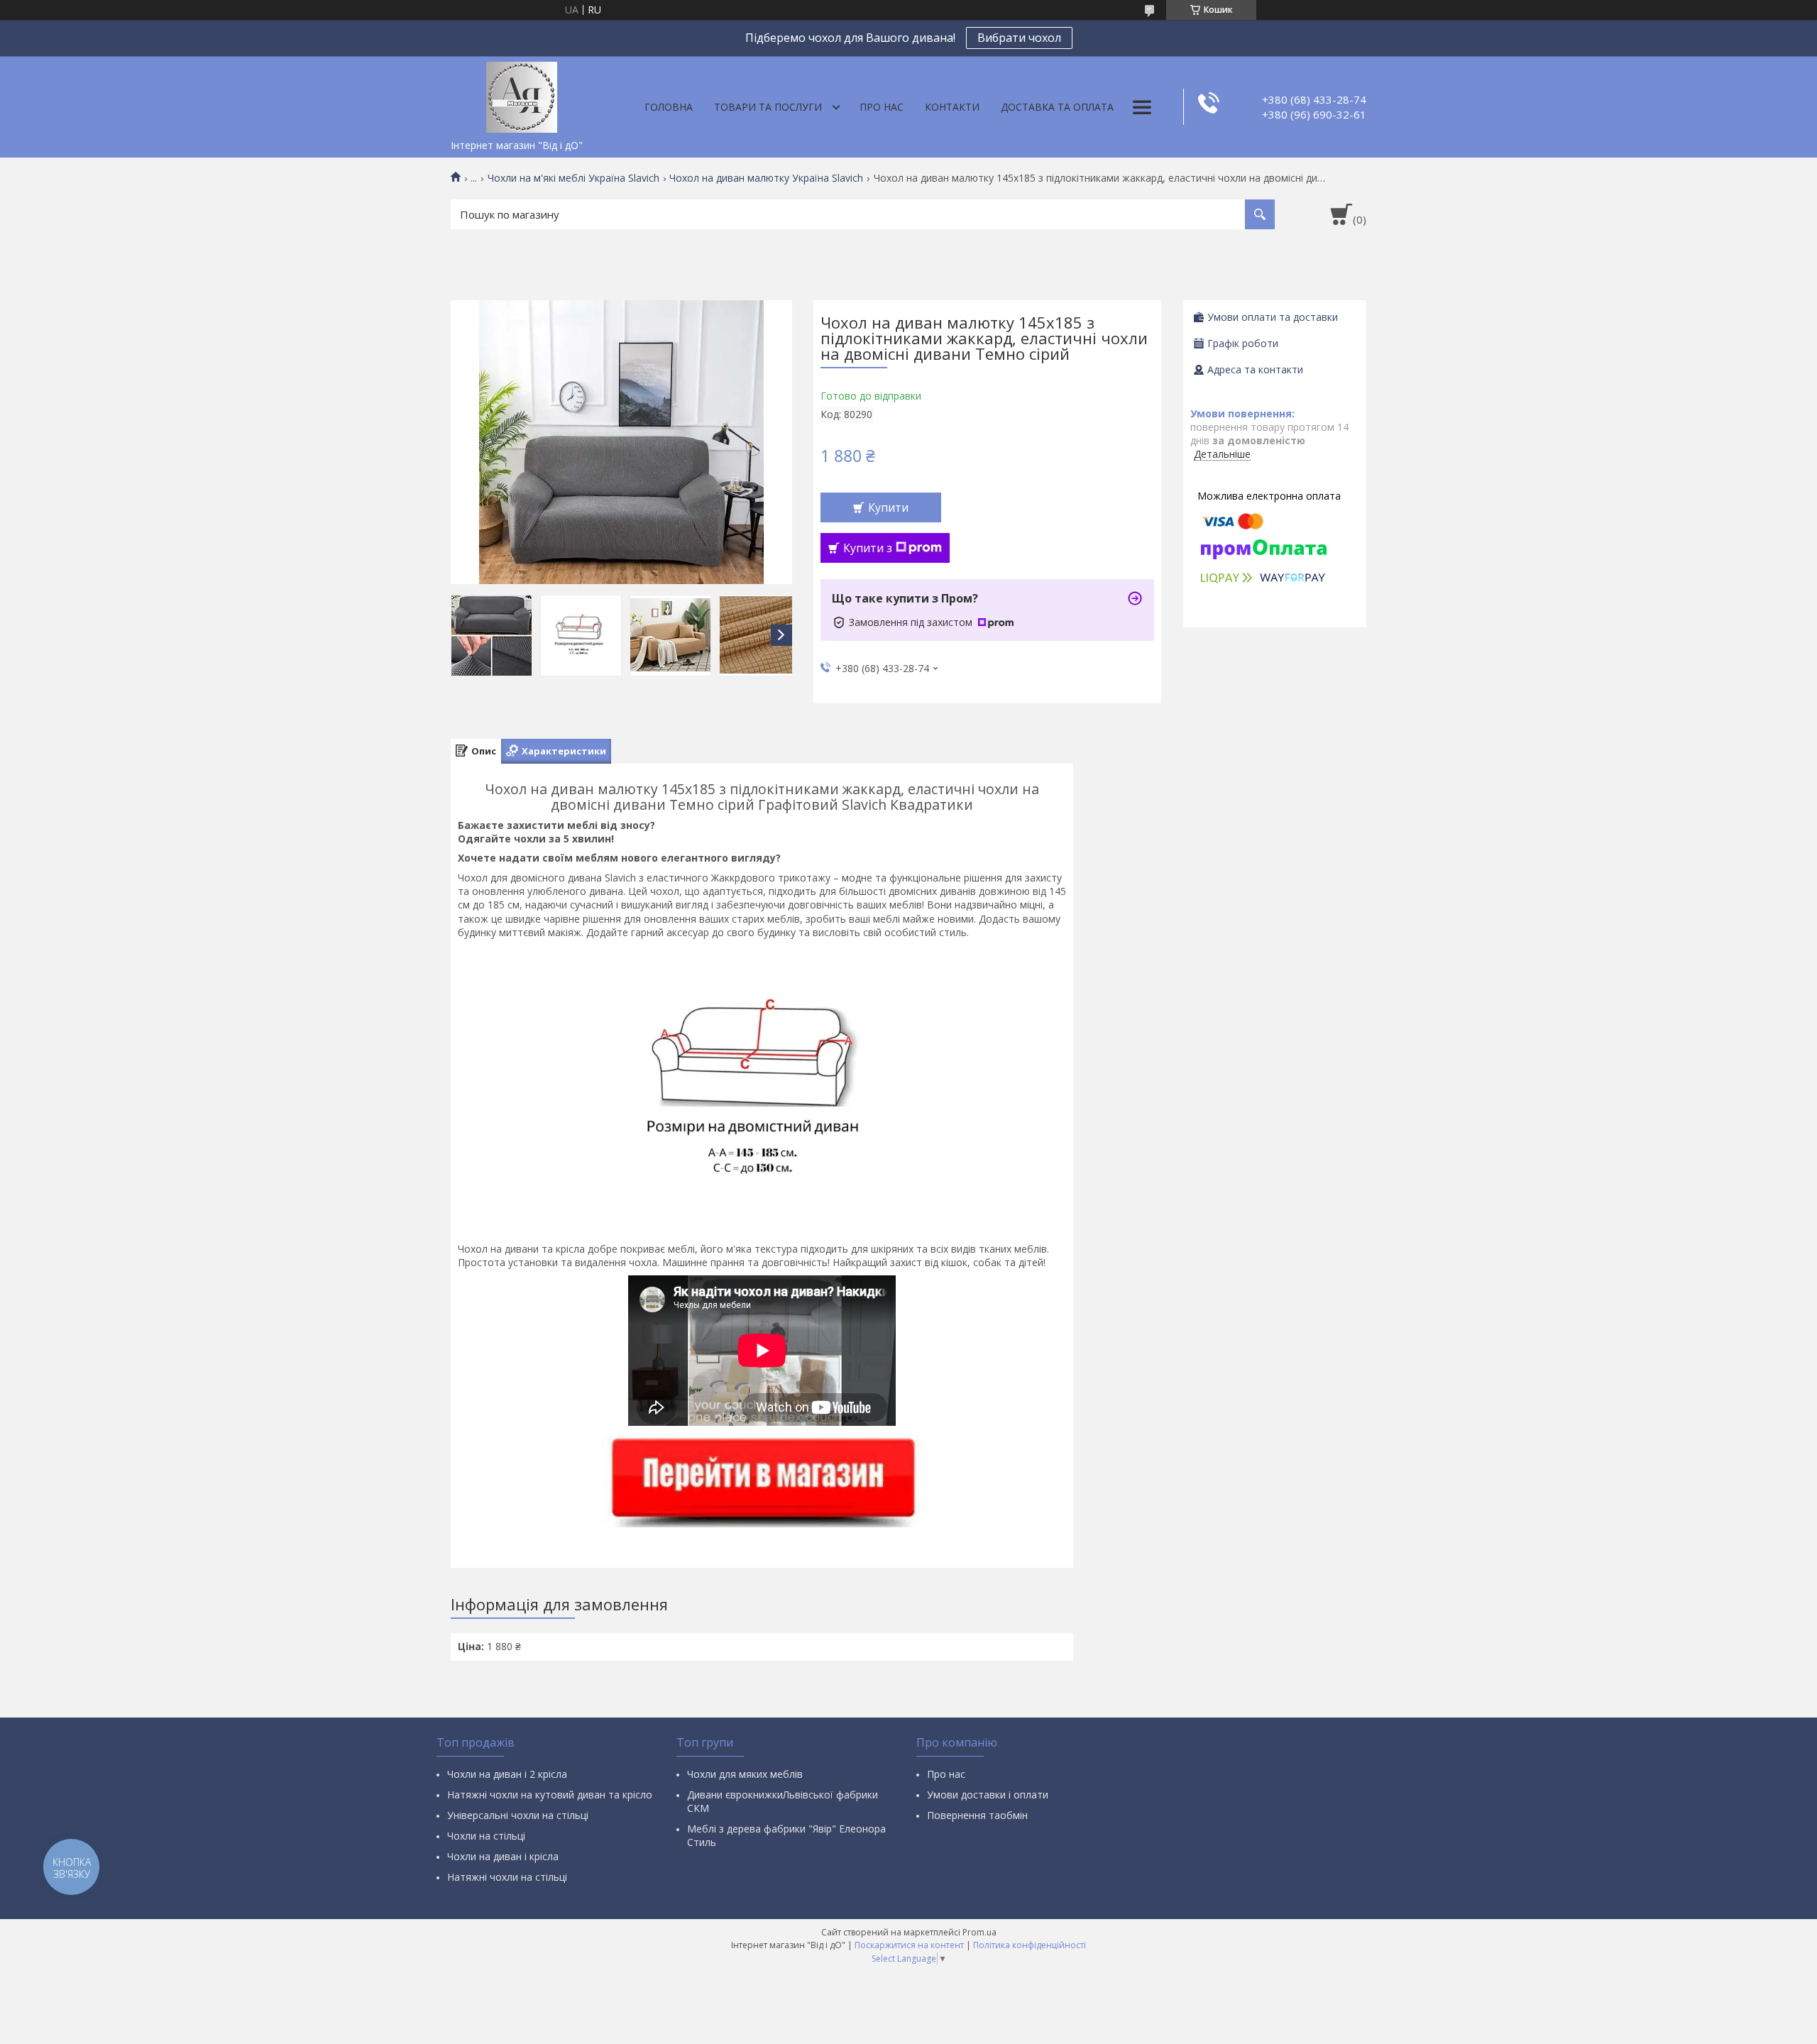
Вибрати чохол (1019, 38)
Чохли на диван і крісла (503, 1856)
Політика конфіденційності (1030, 1945)
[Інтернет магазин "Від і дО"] (522, 94)
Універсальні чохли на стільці (518, 1815)
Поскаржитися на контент (909, 1945)
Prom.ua (979, 1932)
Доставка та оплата (1057, 107)
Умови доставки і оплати (988, 1795)
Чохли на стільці (486, 1836)
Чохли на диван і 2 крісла (507, 1774)
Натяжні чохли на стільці (507, 1877)
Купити (888, 507)
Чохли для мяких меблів (745, 1774)
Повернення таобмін (977, 1815)
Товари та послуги (768, 107)
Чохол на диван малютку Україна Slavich (766, 178)
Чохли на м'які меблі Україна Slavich (573, 178)
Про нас (882, 107)
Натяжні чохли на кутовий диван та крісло (550, 1795)
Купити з (868, 548)
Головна (669, 107)
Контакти (952, 107)
